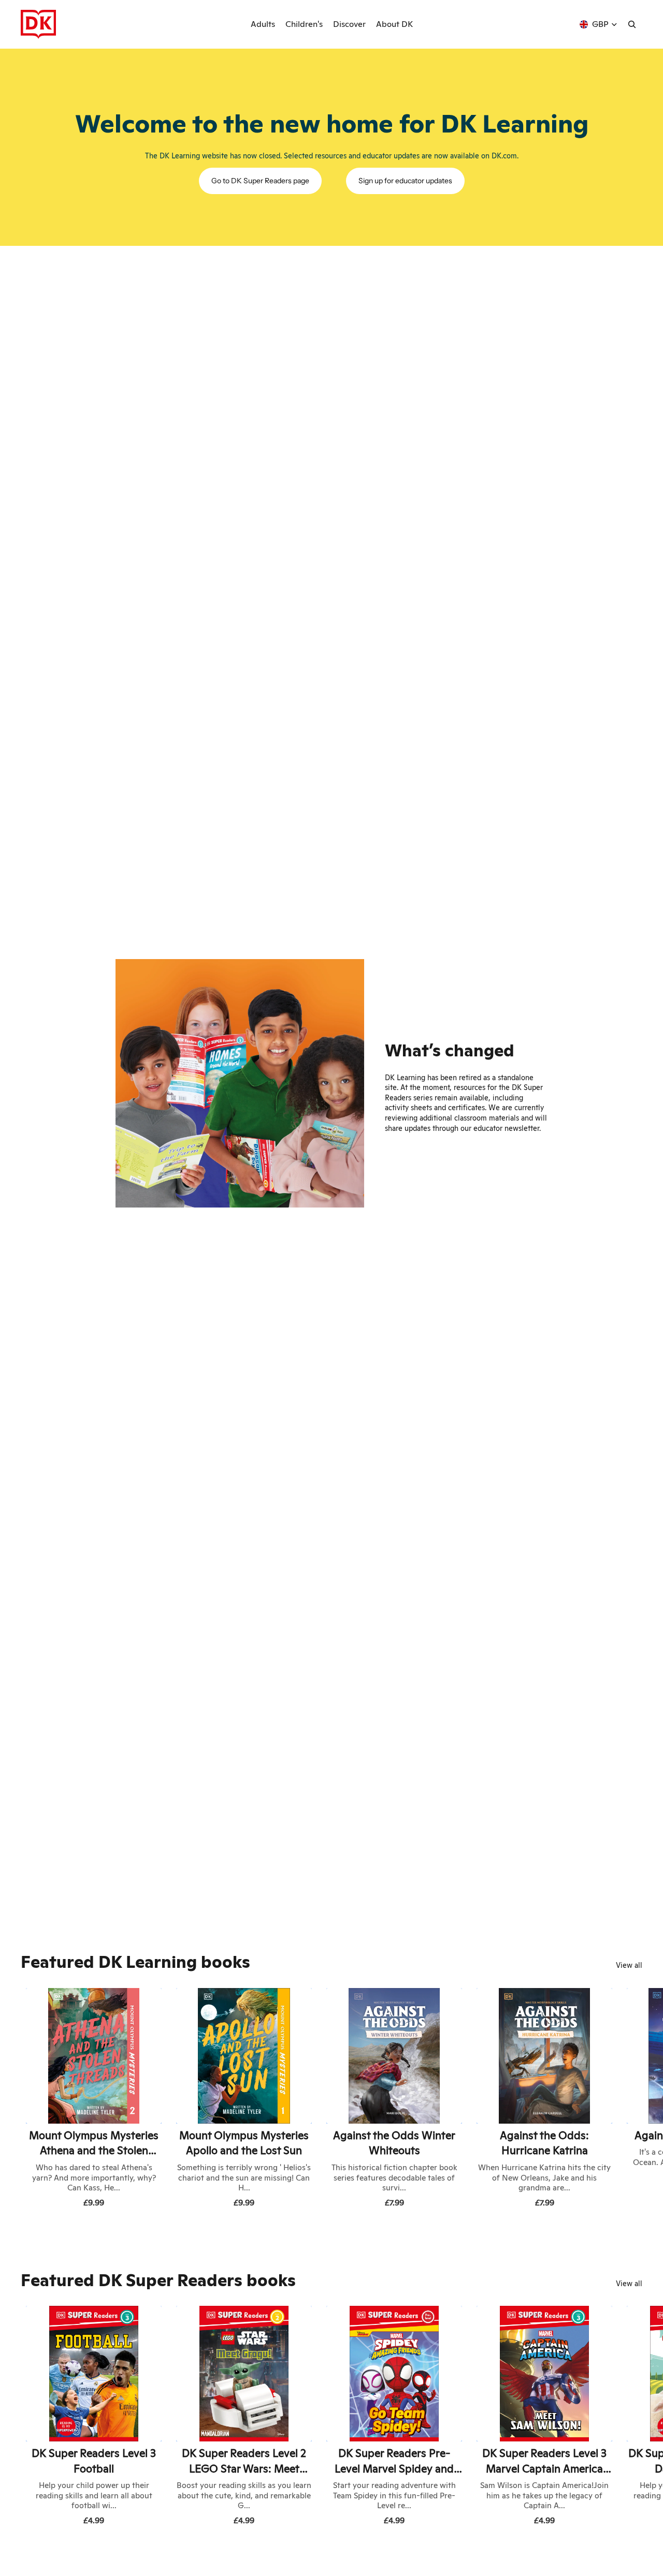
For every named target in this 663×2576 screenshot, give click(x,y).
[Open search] (632, 24)
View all (629, 1965)
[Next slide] (631, 2100)
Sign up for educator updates (405, 181)
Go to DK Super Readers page (260, 181)
